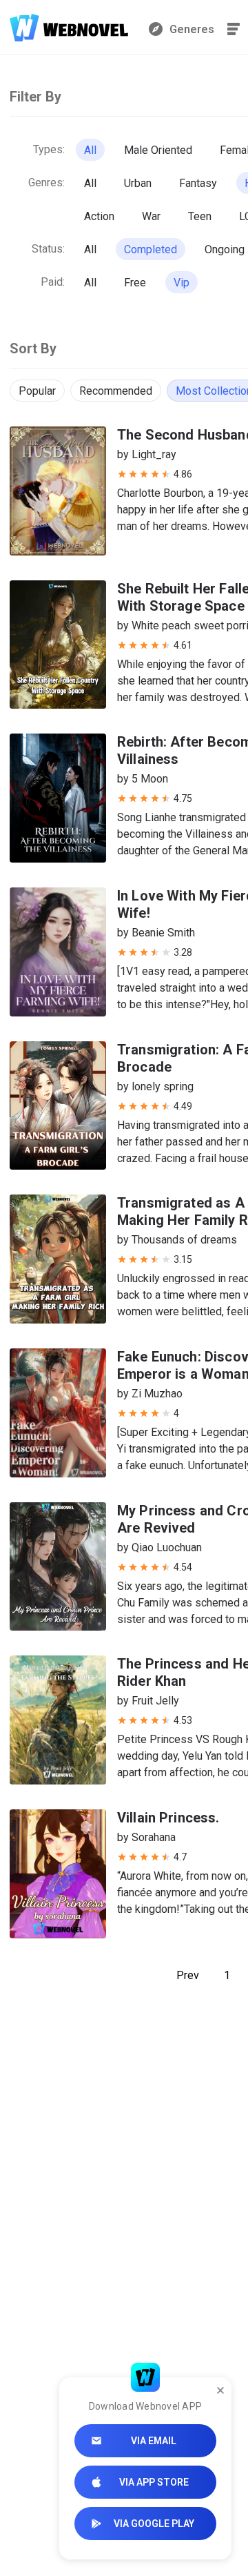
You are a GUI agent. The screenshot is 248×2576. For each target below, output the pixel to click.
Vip (182, 283)
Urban (138, 183)
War (151, 216)
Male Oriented (158, 150)
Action (99, 216)
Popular (37, 391)
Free (135, 283)
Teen (200, 216)
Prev (188, 1975)
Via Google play (154, 2524)
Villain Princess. (168, 1818)
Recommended (116, 391)
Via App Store (154, 2482)
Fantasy (198, 183)
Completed (151, 249)
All (90, 150)
